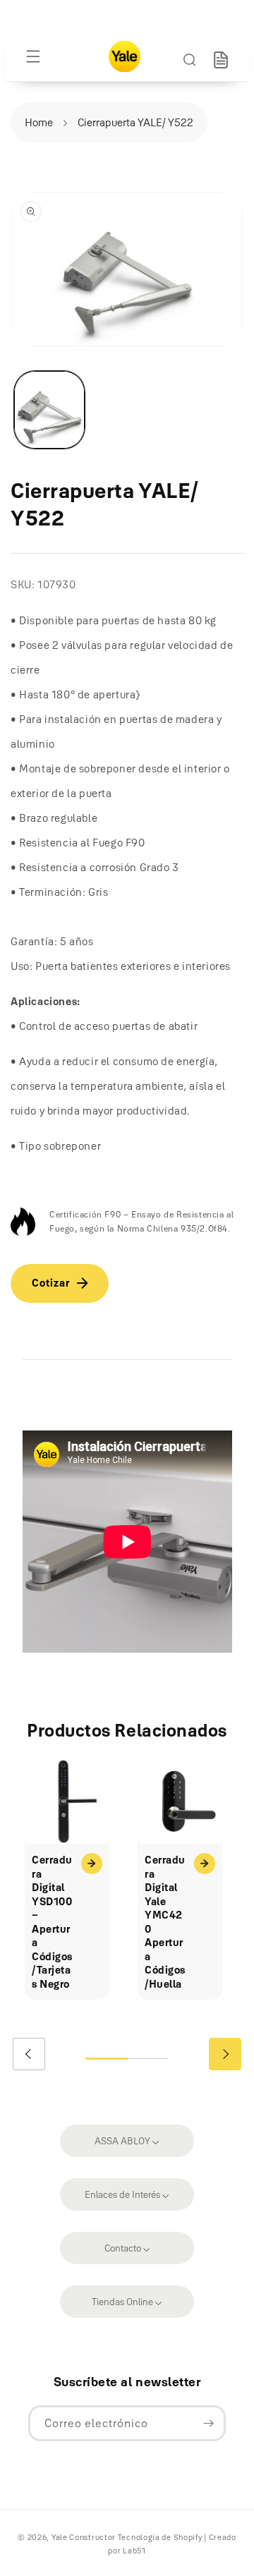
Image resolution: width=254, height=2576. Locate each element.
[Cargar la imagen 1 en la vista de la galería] (49, 410)
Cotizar (51, 1283)
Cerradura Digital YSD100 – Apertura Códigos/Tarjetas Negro (52, 1922)
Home (39, 122)
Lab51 (134, 2551)
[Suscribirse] (208, 2423)
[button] (33, 56)
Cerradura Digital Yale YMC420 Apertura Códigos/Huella (165, 1922)
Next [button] (225, 2054)
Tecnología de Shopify (160, 2537)
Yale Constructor (84, 2537)
